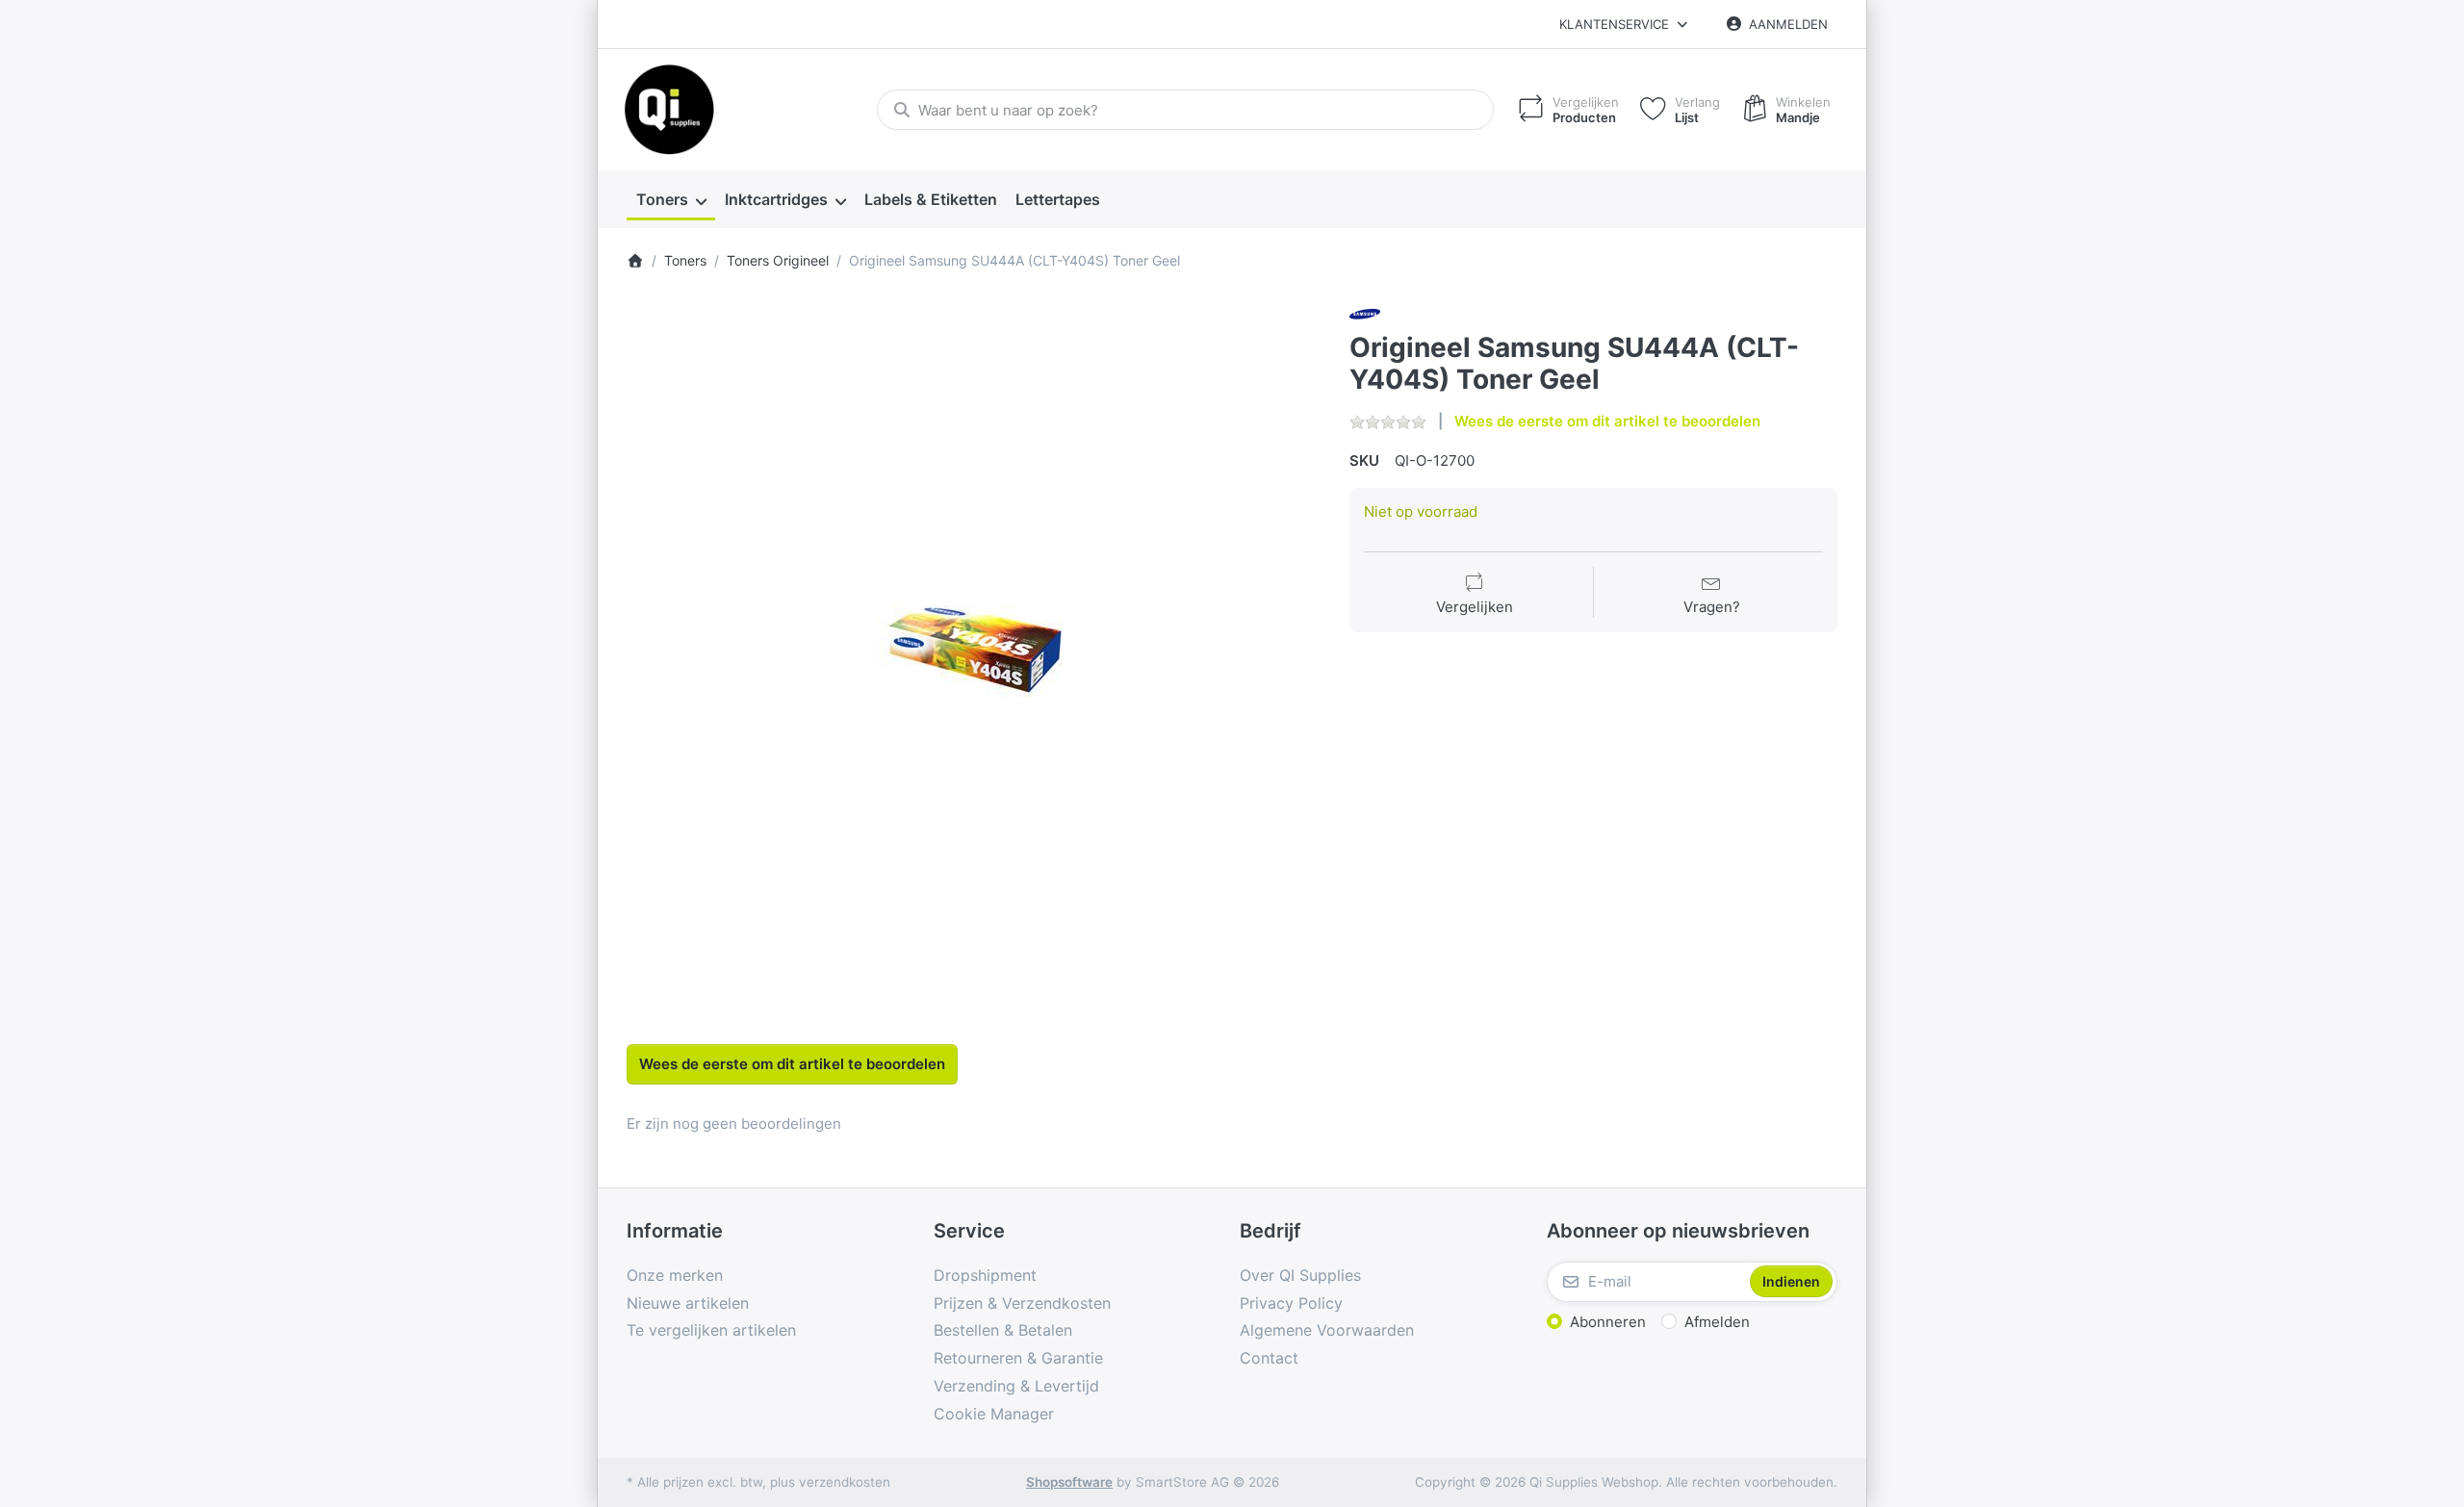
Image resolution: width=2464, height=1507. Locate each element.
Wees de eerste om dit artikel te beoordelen (1607, 421)
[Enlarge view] (974, 647)
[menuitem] (671, 200)
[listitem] (974, 647)
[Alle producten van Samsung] (1365, 313)
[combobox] (1185, 110)
